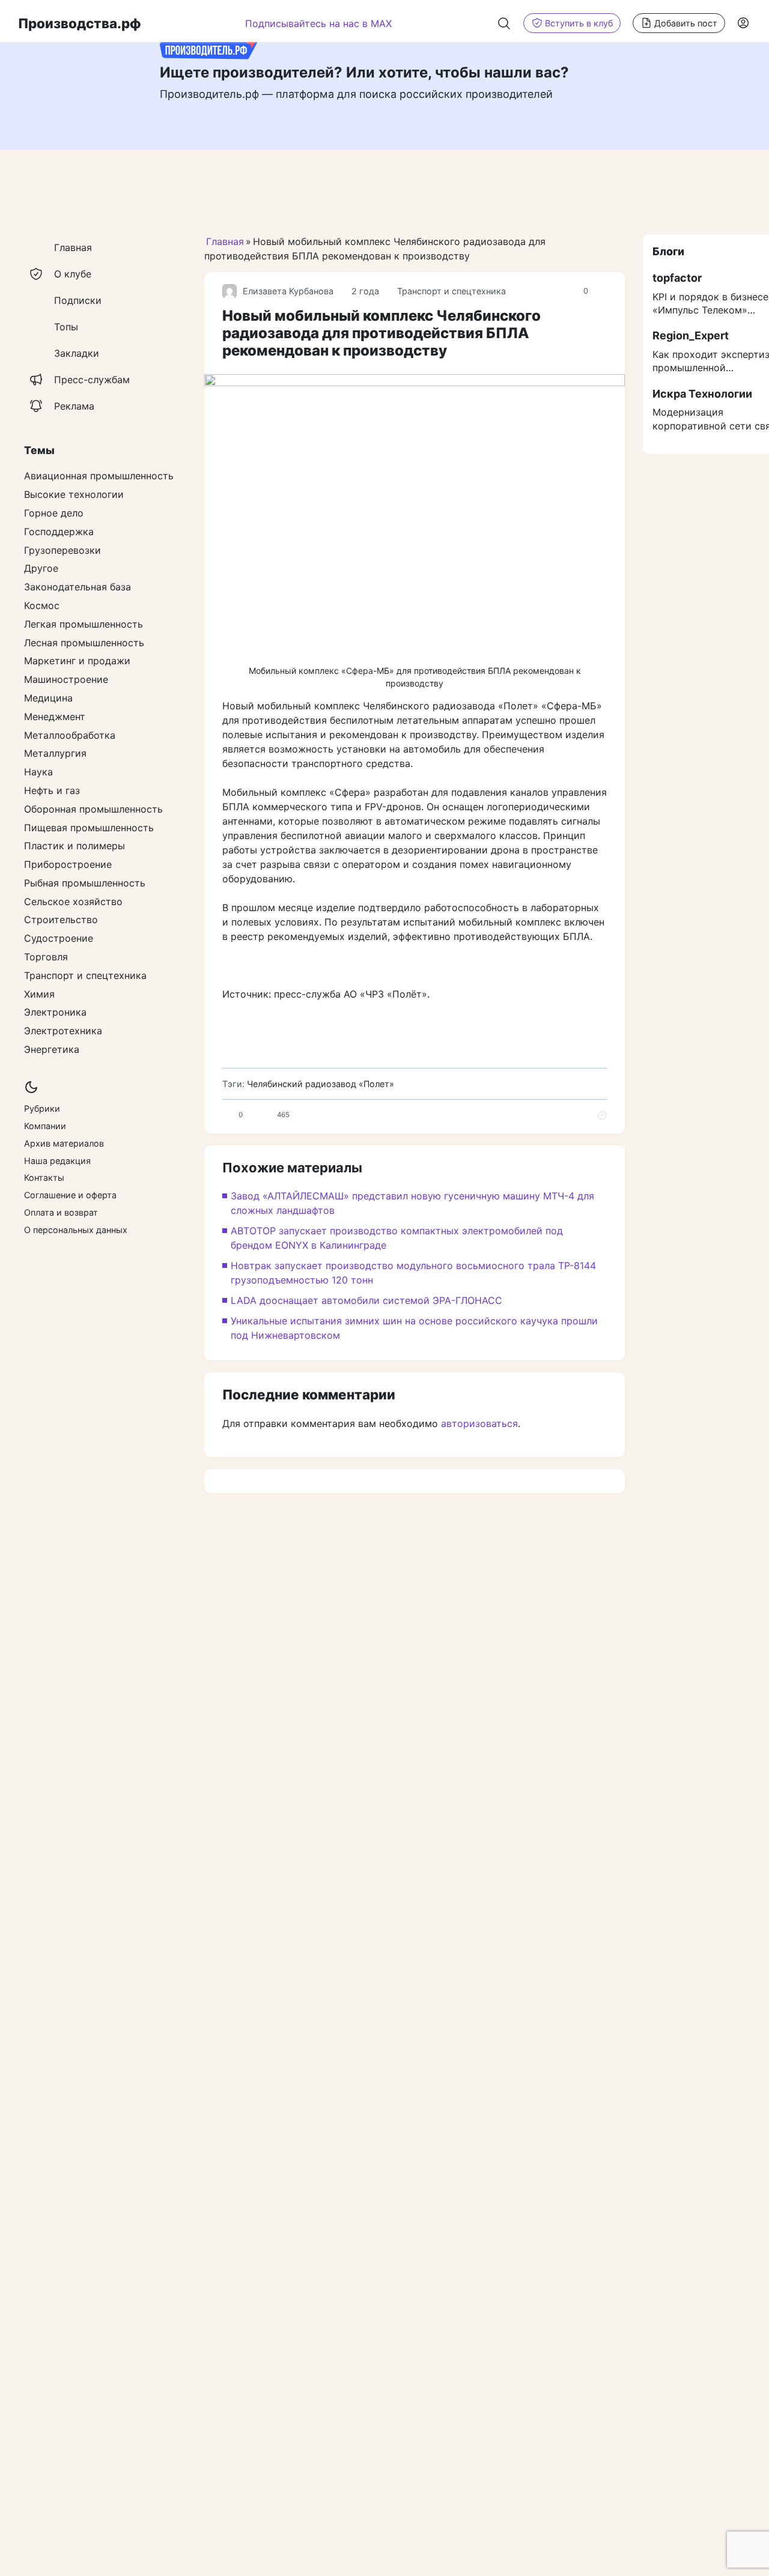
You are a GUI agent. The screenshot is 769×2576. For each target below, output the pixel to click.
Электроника (55, 1013)
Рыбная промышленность (85, 883)
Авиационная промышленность (99, 476)
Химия (39, 994)
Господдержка (59, 532)
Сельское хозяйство (73, 902)
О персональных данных (76, 1230)
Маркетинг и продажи (77, 661)
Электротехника (63, 1031)
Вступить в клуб (579, 23)
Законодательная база (78, 587)
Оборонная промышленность (93, 809)
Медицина (48, 698)
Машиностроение (66, 679)
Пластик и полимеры (74, 846)
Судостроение (59, 939)
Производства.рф (80, 23)
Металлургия (55, 754)
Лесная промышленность (84, 643)
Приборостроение (68, 864)
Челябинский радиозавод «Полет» (321, 1084)
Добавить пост (686, 23)
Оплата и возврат (61, 1212)
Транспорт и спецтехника (451, 291)
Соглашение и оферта (70, 1195)
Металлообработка (70, 735)
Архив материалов (64, 1143)
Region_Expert (691, 336)
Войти (744, 23)
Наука (38, 772)
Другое (41, 569)
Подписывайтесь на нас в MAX (318, 23)
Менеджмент (55, 717)
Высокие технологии (74, 494)
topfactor (677, 278)
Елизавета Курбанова (288, 291)
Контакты (44, 1178)
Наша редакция (57, 1161)
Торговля (46, 957)
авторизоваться (479, 1423)
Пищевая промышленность (89, 828)
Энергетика (52, 1049)
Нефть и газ (52, 790)
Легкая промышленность (84, 624)
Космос (42, 605)
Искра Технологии (702, 394)
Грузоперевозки (62, 550)
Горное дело (54, 513)
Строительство (61, 920)
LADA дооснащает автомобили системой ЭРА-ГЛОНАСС (366, 1300)
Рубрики (42, 1109)
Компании (45, 1126)
